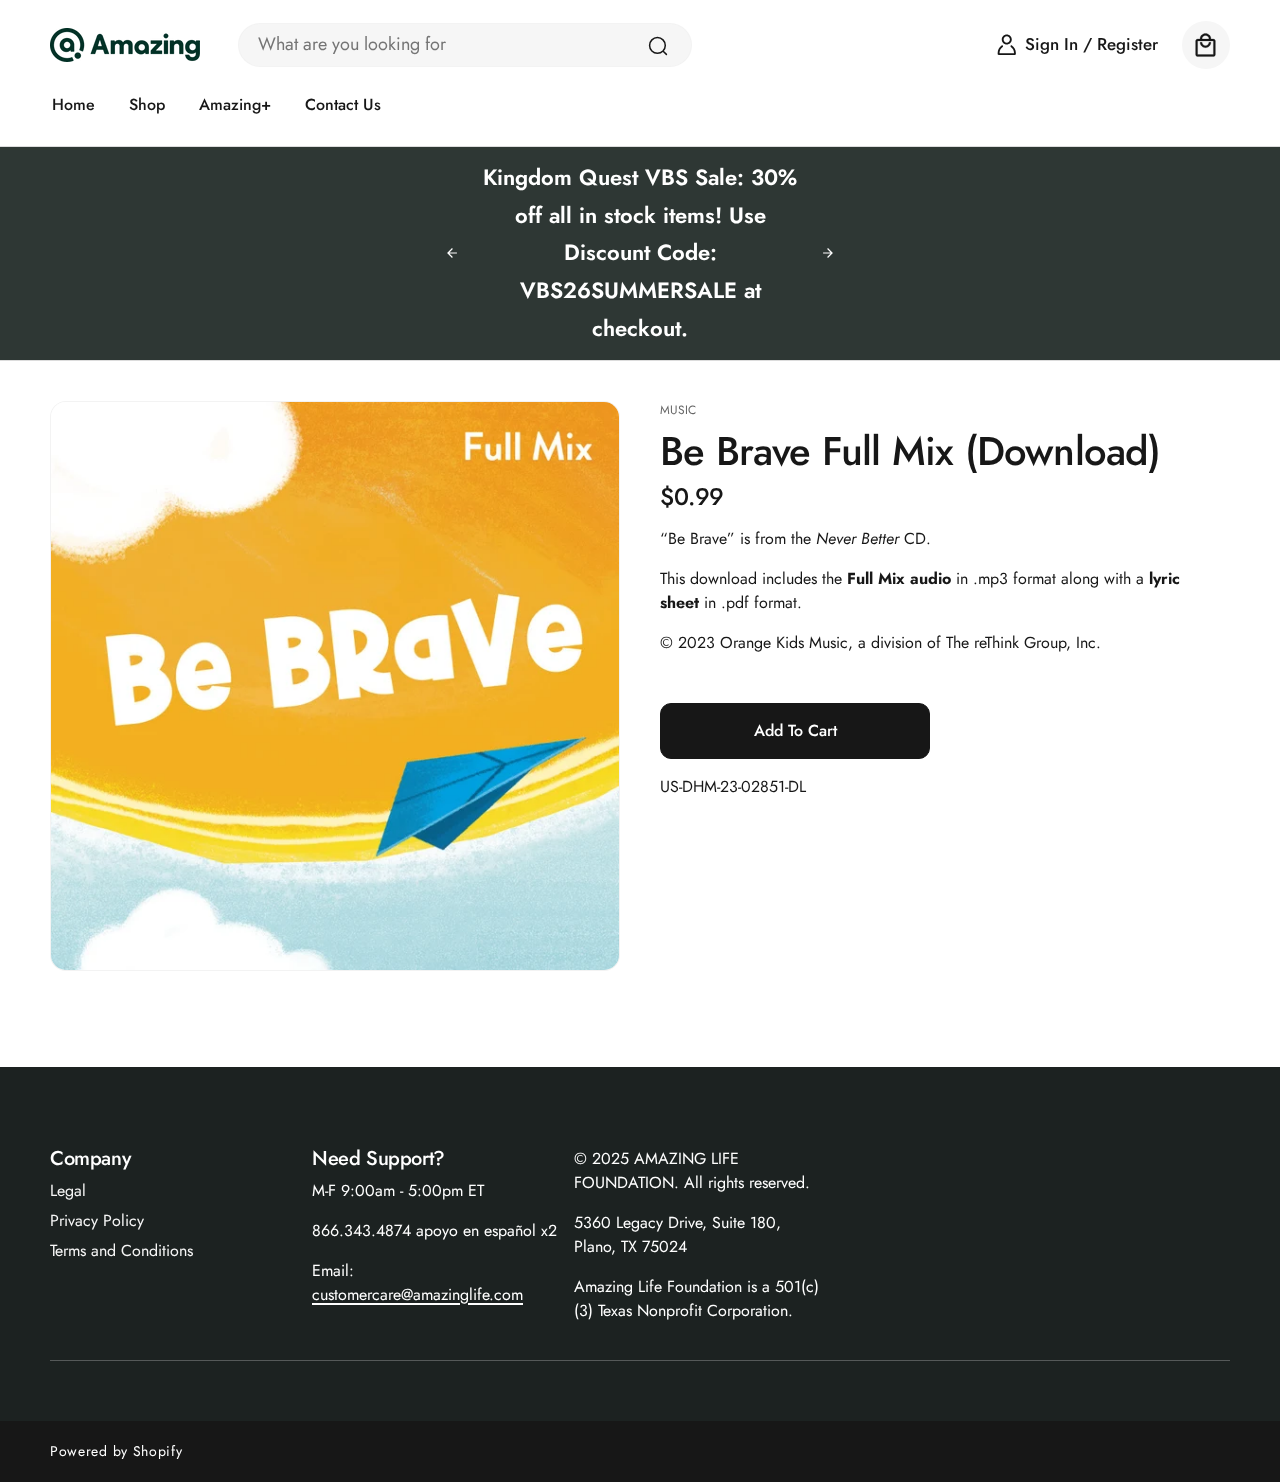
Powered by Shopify (116, 1451)
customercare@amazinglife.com (417, 1294)
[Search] (658, 46)
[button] (1206, 45)
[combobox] (465, 45)
